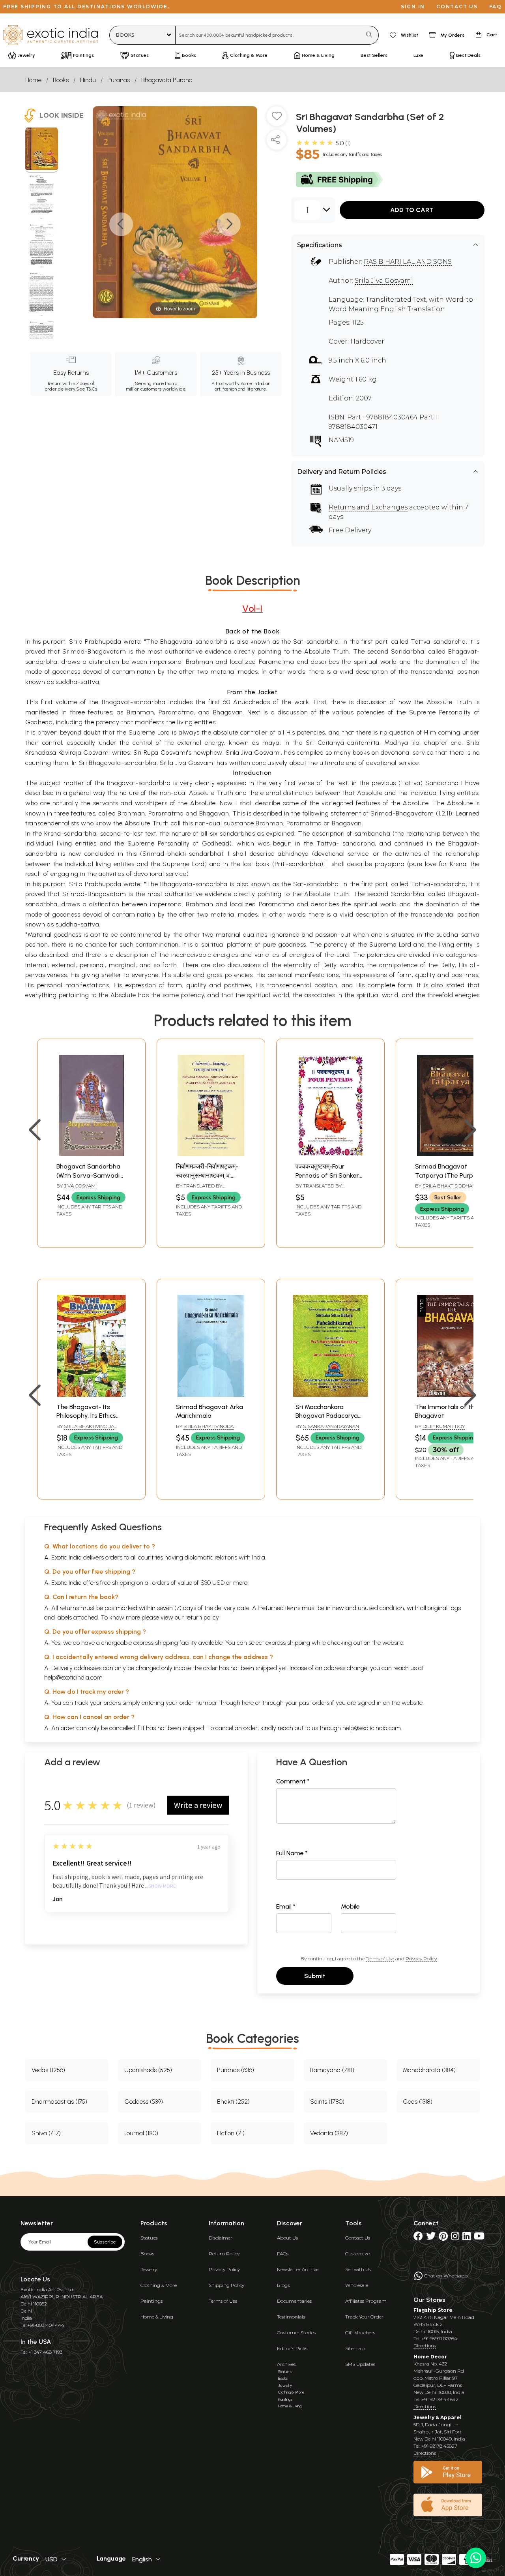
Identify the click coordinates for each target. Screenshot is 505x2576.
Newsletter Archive (298, 2269)
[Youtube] (479, 2238)
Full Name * (292, 1853)
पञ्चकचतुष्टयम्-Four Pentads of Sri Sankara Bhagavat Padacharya (329, 1175)
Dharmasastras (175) (59, 2102)
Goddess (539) (144, 2102)
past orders (314, 1703)
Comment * (293, 1781)
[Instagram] (455, 2238)
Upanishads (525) (148, 2070)
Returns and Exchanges (368, 507)
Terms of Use (380, 1959)
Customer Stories (296, 2333)
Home (33, 80)
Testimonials (291, 2317)
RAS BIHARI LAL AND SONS (408, 262)
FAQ (496, 7)
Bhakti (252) (233, 2102)
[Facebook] (418, 2238)
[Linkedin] (467, 2238)
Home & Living (157, 2317)
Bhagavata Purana (167, 80)
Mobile (350, 1906)
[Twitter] (431, 2238)
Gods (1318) (418, 2102)
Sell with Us (358, 2269)
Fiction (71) (231, 2133)
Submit (315, 1976)
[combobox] (268, 35)
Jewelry (149, 2269)
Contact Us (358, 2238)
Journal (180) (141, 2133)
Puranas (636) (236, 2070)
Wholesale (357, 2285)
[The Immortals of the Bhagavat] (450, 1395)
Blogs (283, 2285)
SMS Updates (360, 2364)
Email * (286, 1906)
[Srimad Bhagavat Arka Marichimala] (211, 1395)
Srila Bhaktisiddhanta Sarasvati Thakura (448, 1189)
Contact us (457, 7)
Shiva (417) (46, 2133)
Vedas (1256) (48, 2070)
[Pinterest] (443, 2238)
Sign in (413, 7)
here (248, 1703)
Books (61, 80)
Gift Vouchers (360, 2333)
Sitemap (355, 2348)
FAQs (283, 2254)
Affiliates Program (366, 2301)
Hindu (88, 80)
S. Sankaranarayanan (331, 1426)
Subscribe (105, 2242)
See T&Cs (87, 389)
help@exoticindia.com (73, 1677)
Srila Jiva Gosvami (384, 281)
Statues (149, 2238)
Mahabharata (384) (429, 2070)
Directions (425, 2346)
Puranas (119, 80)
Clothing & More (159, 2285)
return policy (202, 1617)
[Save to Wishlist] (277, 119)
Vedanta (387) (329, 2133)
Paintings (151, 2301)
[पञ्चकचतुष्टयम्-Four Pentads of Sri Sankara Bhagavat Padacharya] (330, 1154)
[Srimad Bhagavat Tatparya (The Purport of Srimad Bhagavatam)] (450, 1154)
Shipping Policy (226, 2285)
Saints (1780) (327, 2102)
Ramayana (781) (332, 2070)
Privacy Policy (421, 1959)
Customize (357, 2254)
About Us (287, 2238)
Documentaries (294, 2301)
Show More (162, 1886)
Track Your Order (364, 2317)
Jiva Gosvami (80, 1186)
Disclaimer (221, 2238)
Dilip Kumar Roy (444, 1426)
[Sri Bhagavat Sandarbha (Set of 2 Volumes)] (42, 150)
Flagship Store (433, 2310)
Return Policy (224, 2254)
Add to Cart (412, 210)
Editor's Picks (292, 2348)
